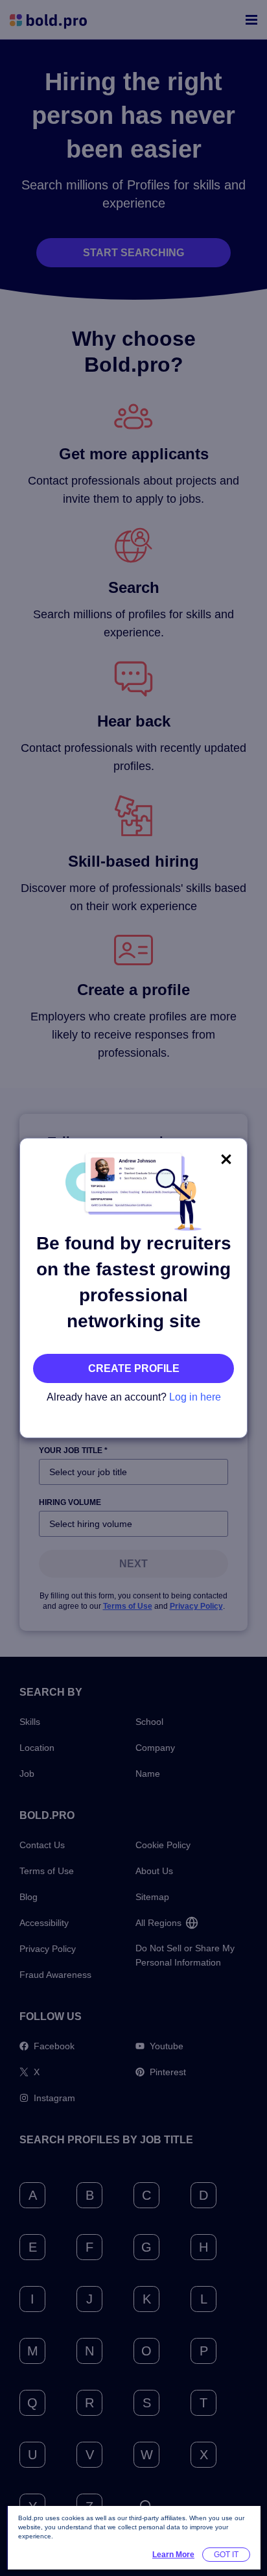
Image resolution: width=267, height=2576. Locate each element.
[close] (226, 1159)
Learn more (173, 2555)
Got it (226, 2555)
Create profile (134, 1368)
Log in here (195, 1397)
